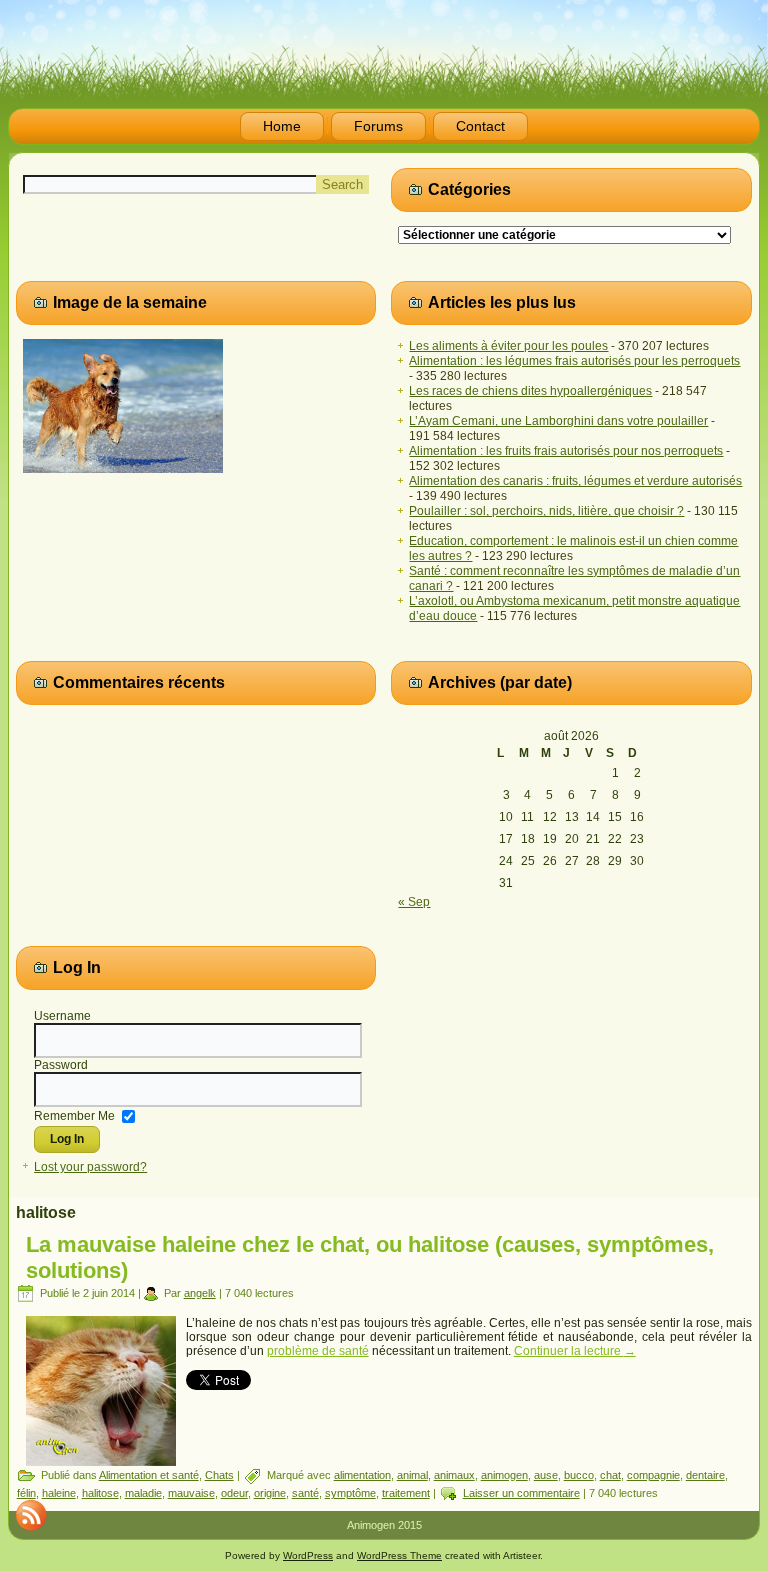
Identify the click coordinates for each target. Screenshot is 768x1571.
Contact (480, 126)
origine (270, 1493)
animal (412, 1475)
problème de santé (318, 1351)
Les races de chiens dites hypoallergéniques (530, 391)
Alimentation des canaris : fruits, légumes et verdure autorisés (575, 481)
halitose (100, 1493)
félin (26, 1493)
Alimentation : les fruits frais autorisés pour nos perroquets (566, 451)
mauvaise (191, 1493)
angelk (200, 1293)
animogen (504, 1475)
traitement (406, 1493)
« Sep (414, 902)
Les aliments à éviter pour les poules (508, 346)
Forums (378, 126)
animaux (454, 1475)
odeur (234, 1493)
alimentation (362, 1475)
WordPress (308, 1555)
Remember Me (74, 1115)
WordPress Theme (399, 1555)
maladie (143, 1493)
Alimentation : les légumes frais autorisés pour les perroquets (574, 361)
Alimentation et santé (149, 1475)
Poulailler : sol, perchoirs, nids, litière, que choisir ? (546, 511)
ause (546, 1475)
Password (61, 1065)
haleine (59, 1493)
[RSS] (31, 1515)
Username (62, 1016)
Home (282, 126)
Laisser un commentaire (521, 1493)
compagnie (653, 1475)
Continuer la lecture (575, 1351)
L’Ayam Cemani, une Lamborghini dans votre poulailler (558, 421)
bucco (579, 1475)
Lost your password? (90, 1167)
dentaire (705, 1475)
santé (305, 1493)
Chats (219, 1475)
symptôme (350, 1493)
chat (610, 1475)
